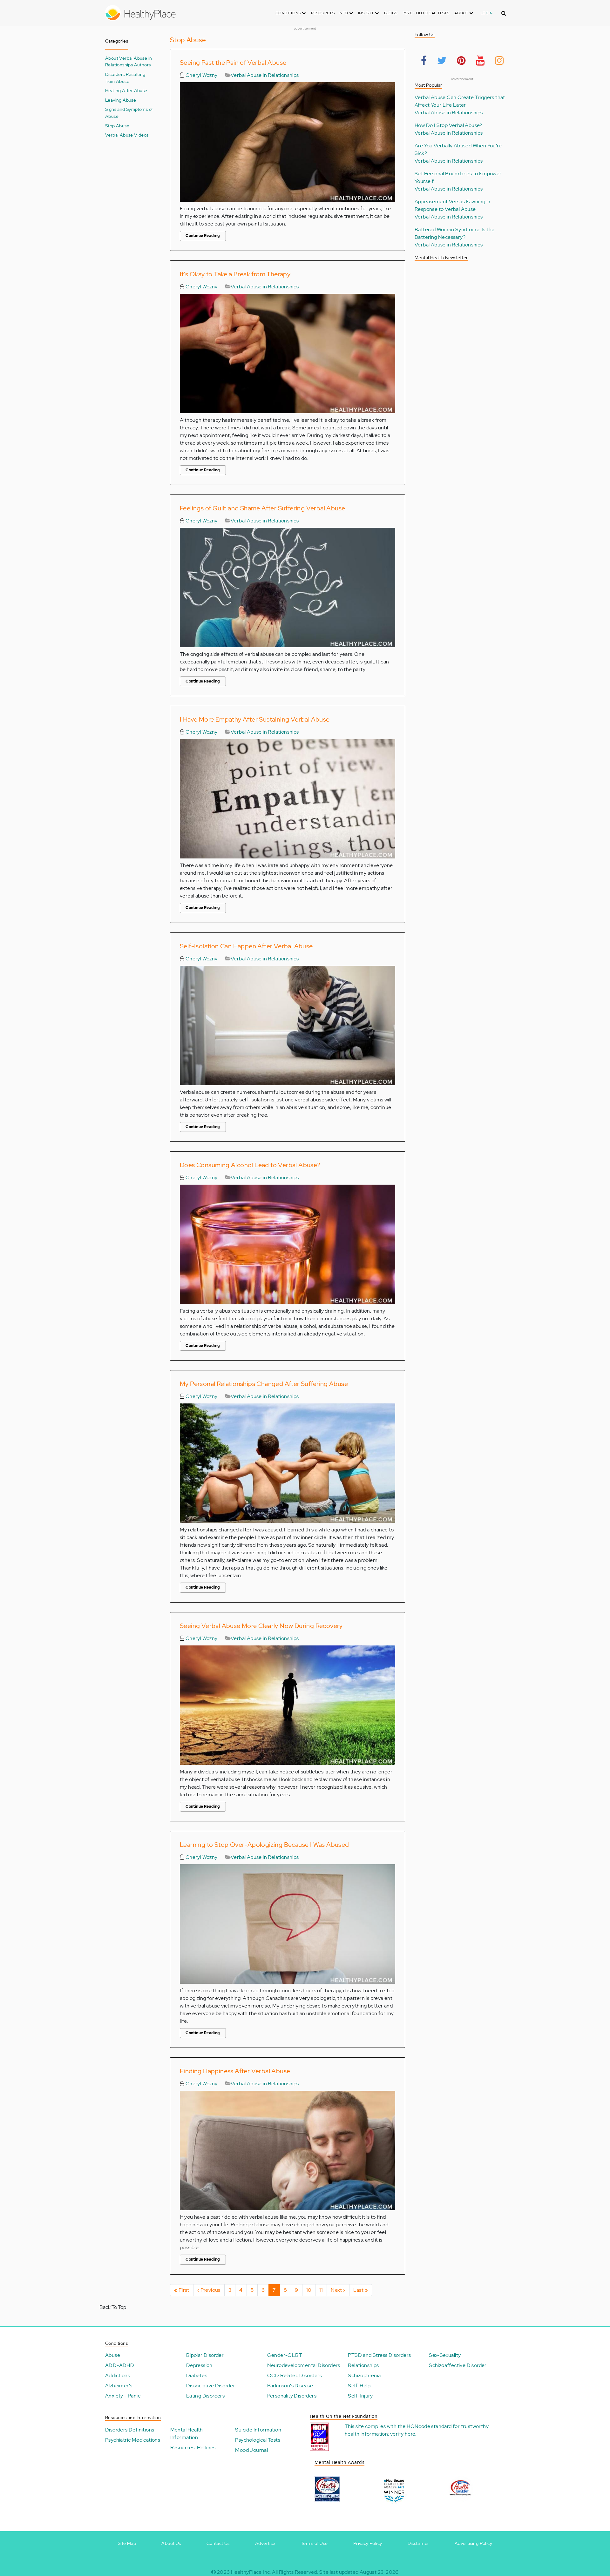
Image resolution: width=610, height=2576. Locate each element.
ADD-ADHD (120, 2365)
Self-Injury (360, 2396)
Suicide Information (258, 2430)
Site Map (127, 2543)
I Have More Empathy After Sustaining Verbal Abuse (255, 719)
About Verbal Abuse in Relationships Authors (129, 61)
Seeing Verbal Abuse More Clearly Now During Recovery (261, 1626)
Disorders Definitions (130, 2430)
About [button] (462, 13)
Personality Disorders (292, 2396)
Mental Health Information (187, 2434)
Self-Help (359, 2386)
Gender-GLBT (285, 2355)
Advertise (265, 2543)
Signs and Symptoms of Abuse (129, 113)
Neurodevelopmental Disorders (304, 2365)
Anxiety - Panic (123, 2396)
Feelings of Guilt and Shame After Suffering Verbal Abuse (262, 508)
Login (487, 13)
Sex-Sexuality (445, 2355)
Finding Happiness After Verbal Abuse (235, 2071)
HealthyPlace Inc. (251, 2572)
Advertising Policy (473, 2543)
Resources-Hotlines (193, 2448)
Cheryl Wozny (201, 75)
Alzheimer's (119, 2386)
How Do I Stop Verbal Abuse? (448, 125)
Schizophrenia (364, 2375)
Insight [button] (366, 13)
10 (311, 2290)
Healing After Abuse (126, 90)
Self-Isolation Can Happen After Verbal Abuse (246, 946)
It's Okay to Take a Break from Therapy (235, 274)
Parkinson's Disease (290, 2386)
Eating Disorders (205, 2396)
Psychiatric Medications (133, 2440)
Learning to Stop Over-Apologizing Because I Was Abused (264, 1845)
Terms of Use (314, 2543)
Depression (199, 2365)
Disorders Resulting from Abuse (125, 78)
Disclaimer (418, 2543)
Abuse (113, 2355)
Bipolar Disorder (205, 2355)
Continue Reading (203, 236)
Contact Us (218, 2543)
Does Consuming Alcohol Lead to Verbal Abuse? (250, 1165)
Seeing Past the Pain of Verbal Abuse (233, 63)
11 (323, 2290)
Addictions (118, 2375)
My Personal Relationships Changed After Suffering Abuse (264, 1384)
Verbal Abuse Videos (127, 135)
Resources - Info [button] (330, 13)
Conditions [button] (289, 13)
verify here (403, 2434)
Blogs (391, 13)
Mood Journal (251, 2450)
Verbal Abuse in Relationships (265, 75)
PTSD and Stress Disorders (379, 2355)
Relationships (363, 2365)
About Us (171, 2543)
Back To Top (113, 2307)
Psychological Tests (426, 13)
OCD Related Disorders (295, 2375)
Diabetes (197, 2375)
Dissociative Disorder (211, 2386)
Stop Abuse (117, 126)
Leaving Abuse (121, 100)
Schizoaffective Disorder (458, 2365)
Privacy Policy (368, 2543)
